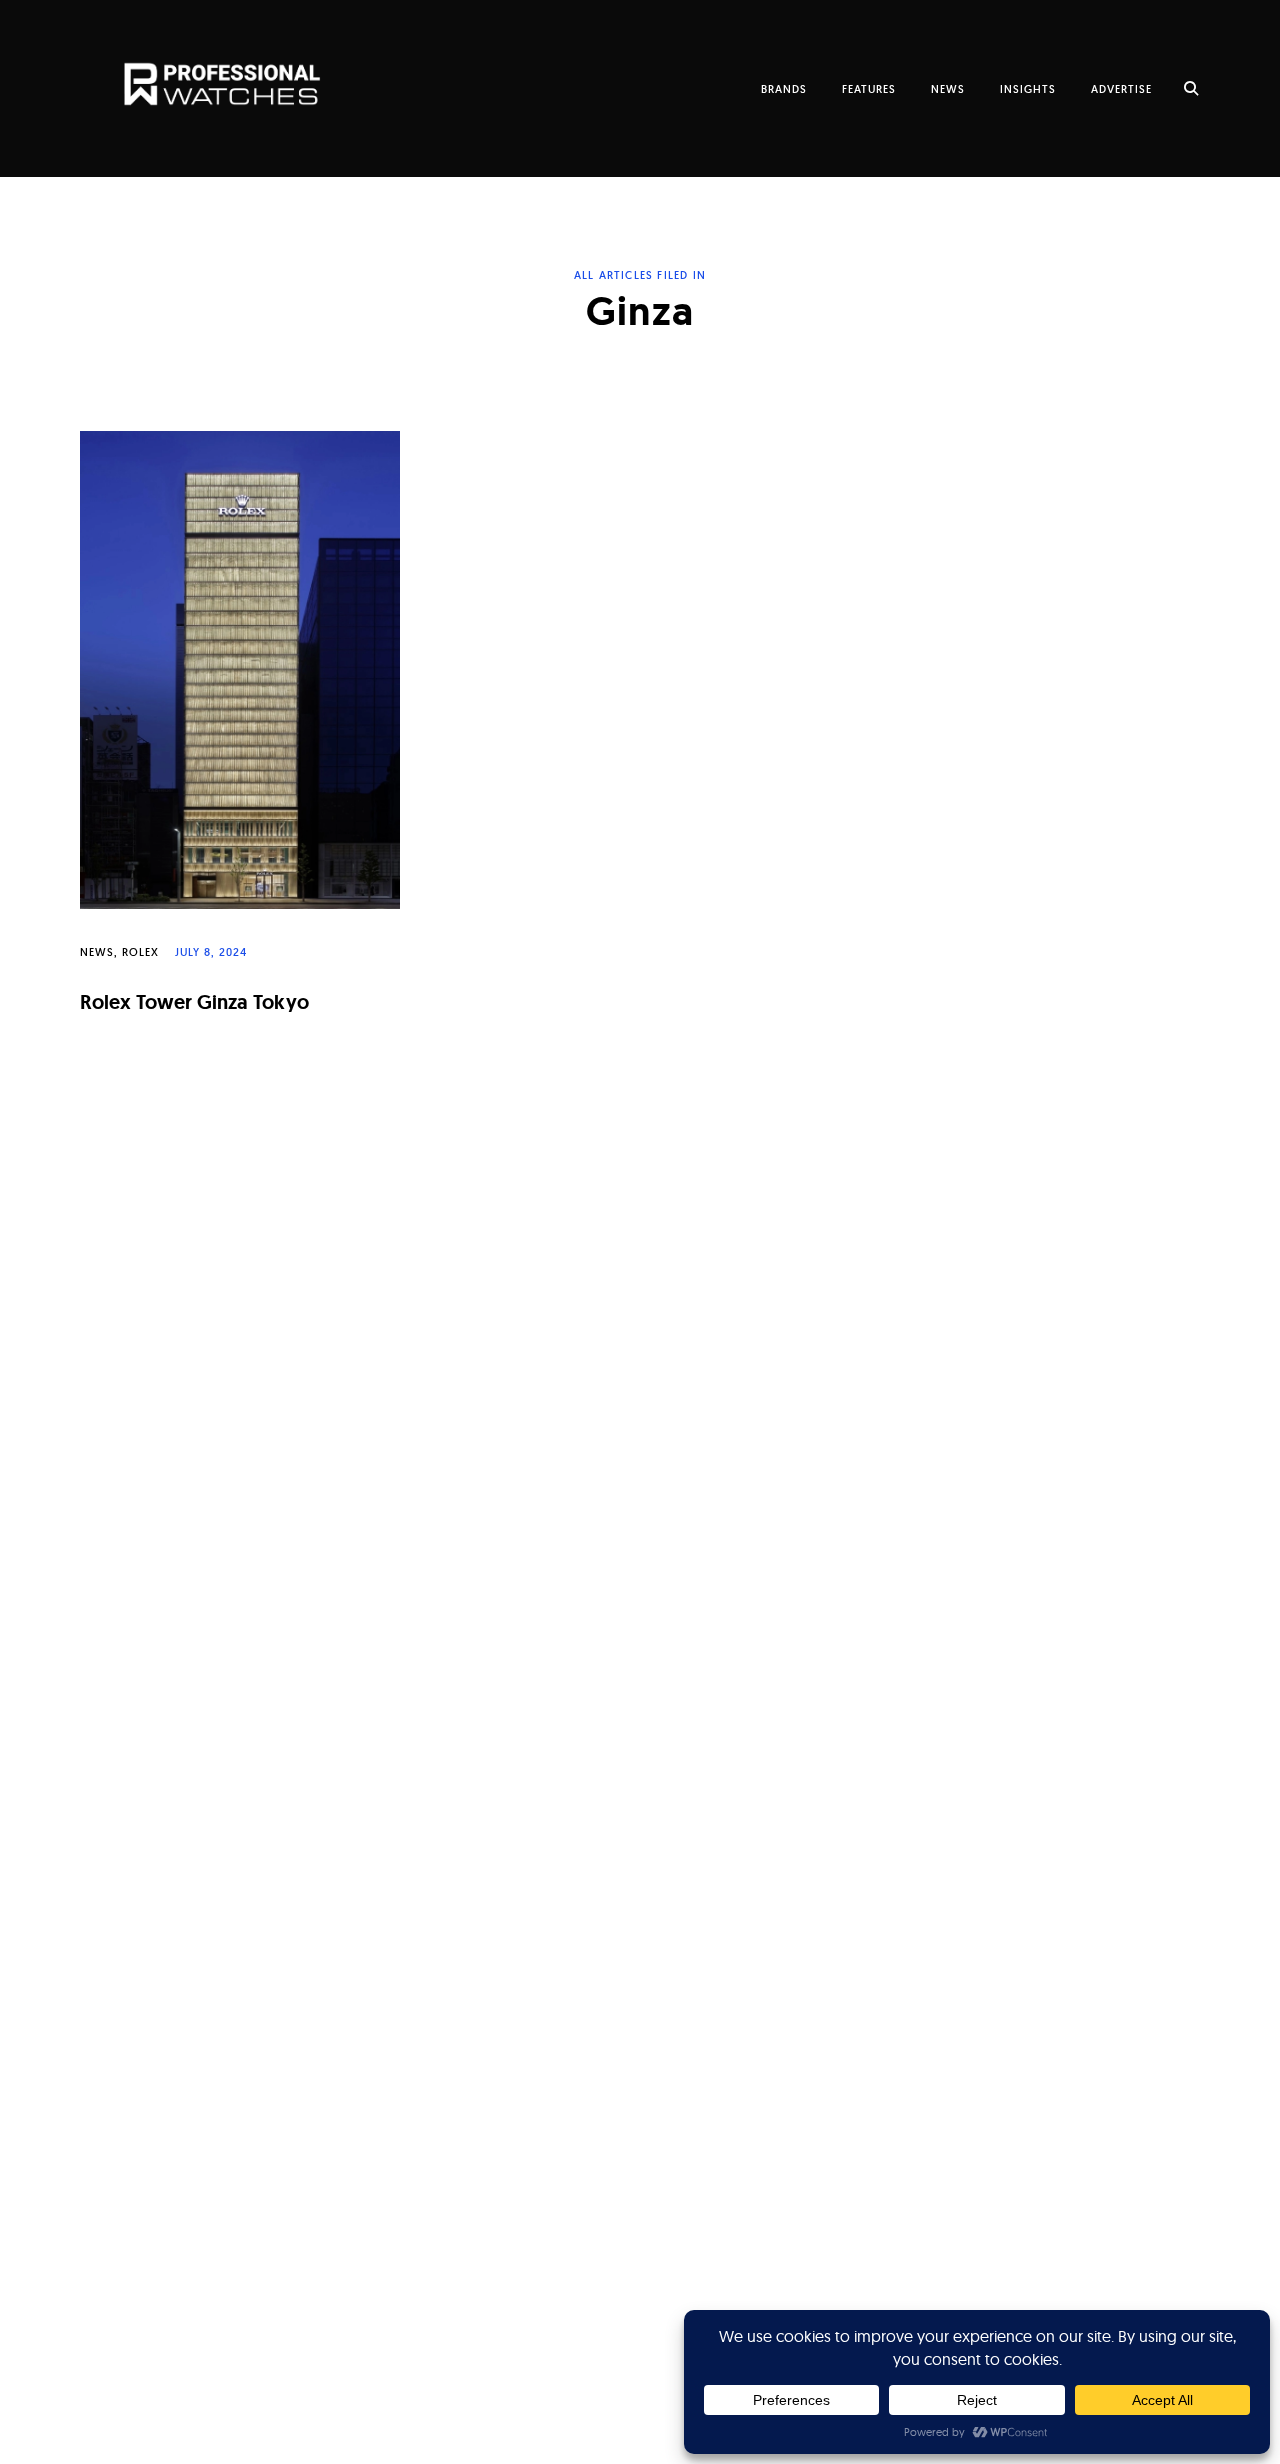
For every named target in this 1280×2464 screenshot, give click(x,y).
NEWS (948, 89)
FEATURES (869, 89)
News (97, 952)
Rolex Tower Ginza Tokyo (194, 1002)
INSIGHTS (1028, 89)
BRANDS (784, 89)
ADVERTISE (1121, 89)
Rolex (140, 952)
